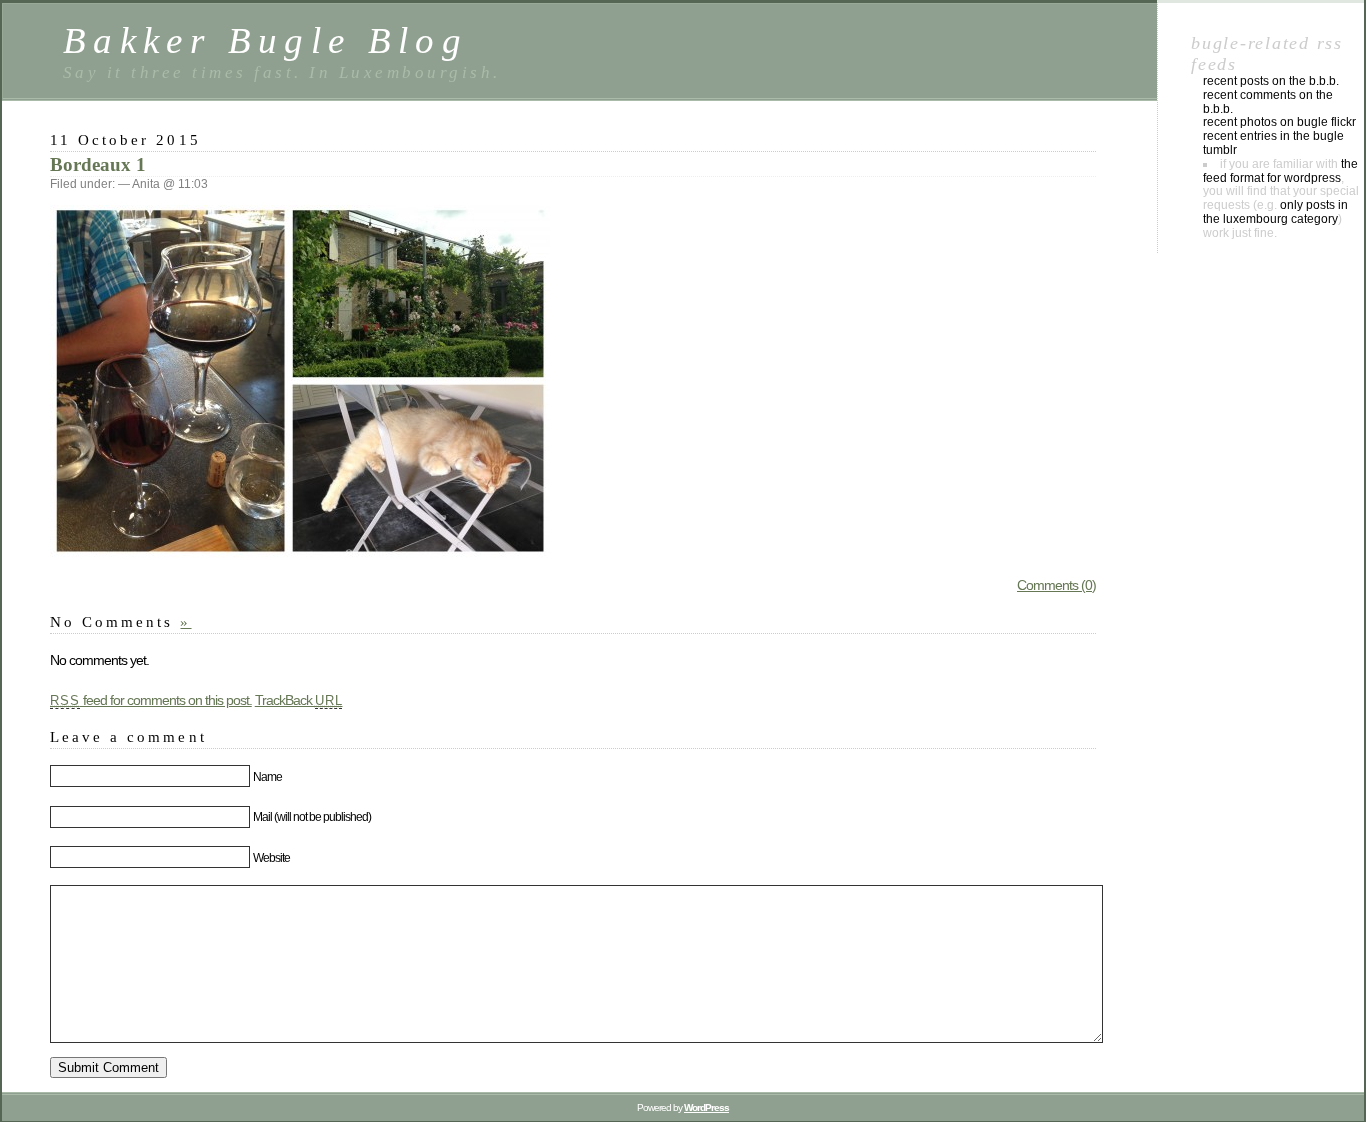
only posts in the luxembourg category (1275, 212)
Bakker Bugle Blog (265, 40)
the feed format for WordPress (1280, 171)
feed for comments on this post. (151, 700)
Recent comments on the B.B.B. (1268, 102)
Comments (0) (1056, 585)
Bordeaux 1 (98, 164)
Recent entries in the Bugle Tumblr (1273, 143)
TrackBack (299, 700)
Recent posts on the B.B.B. (1271, 81)
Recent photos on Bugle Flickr (1279, 122)
